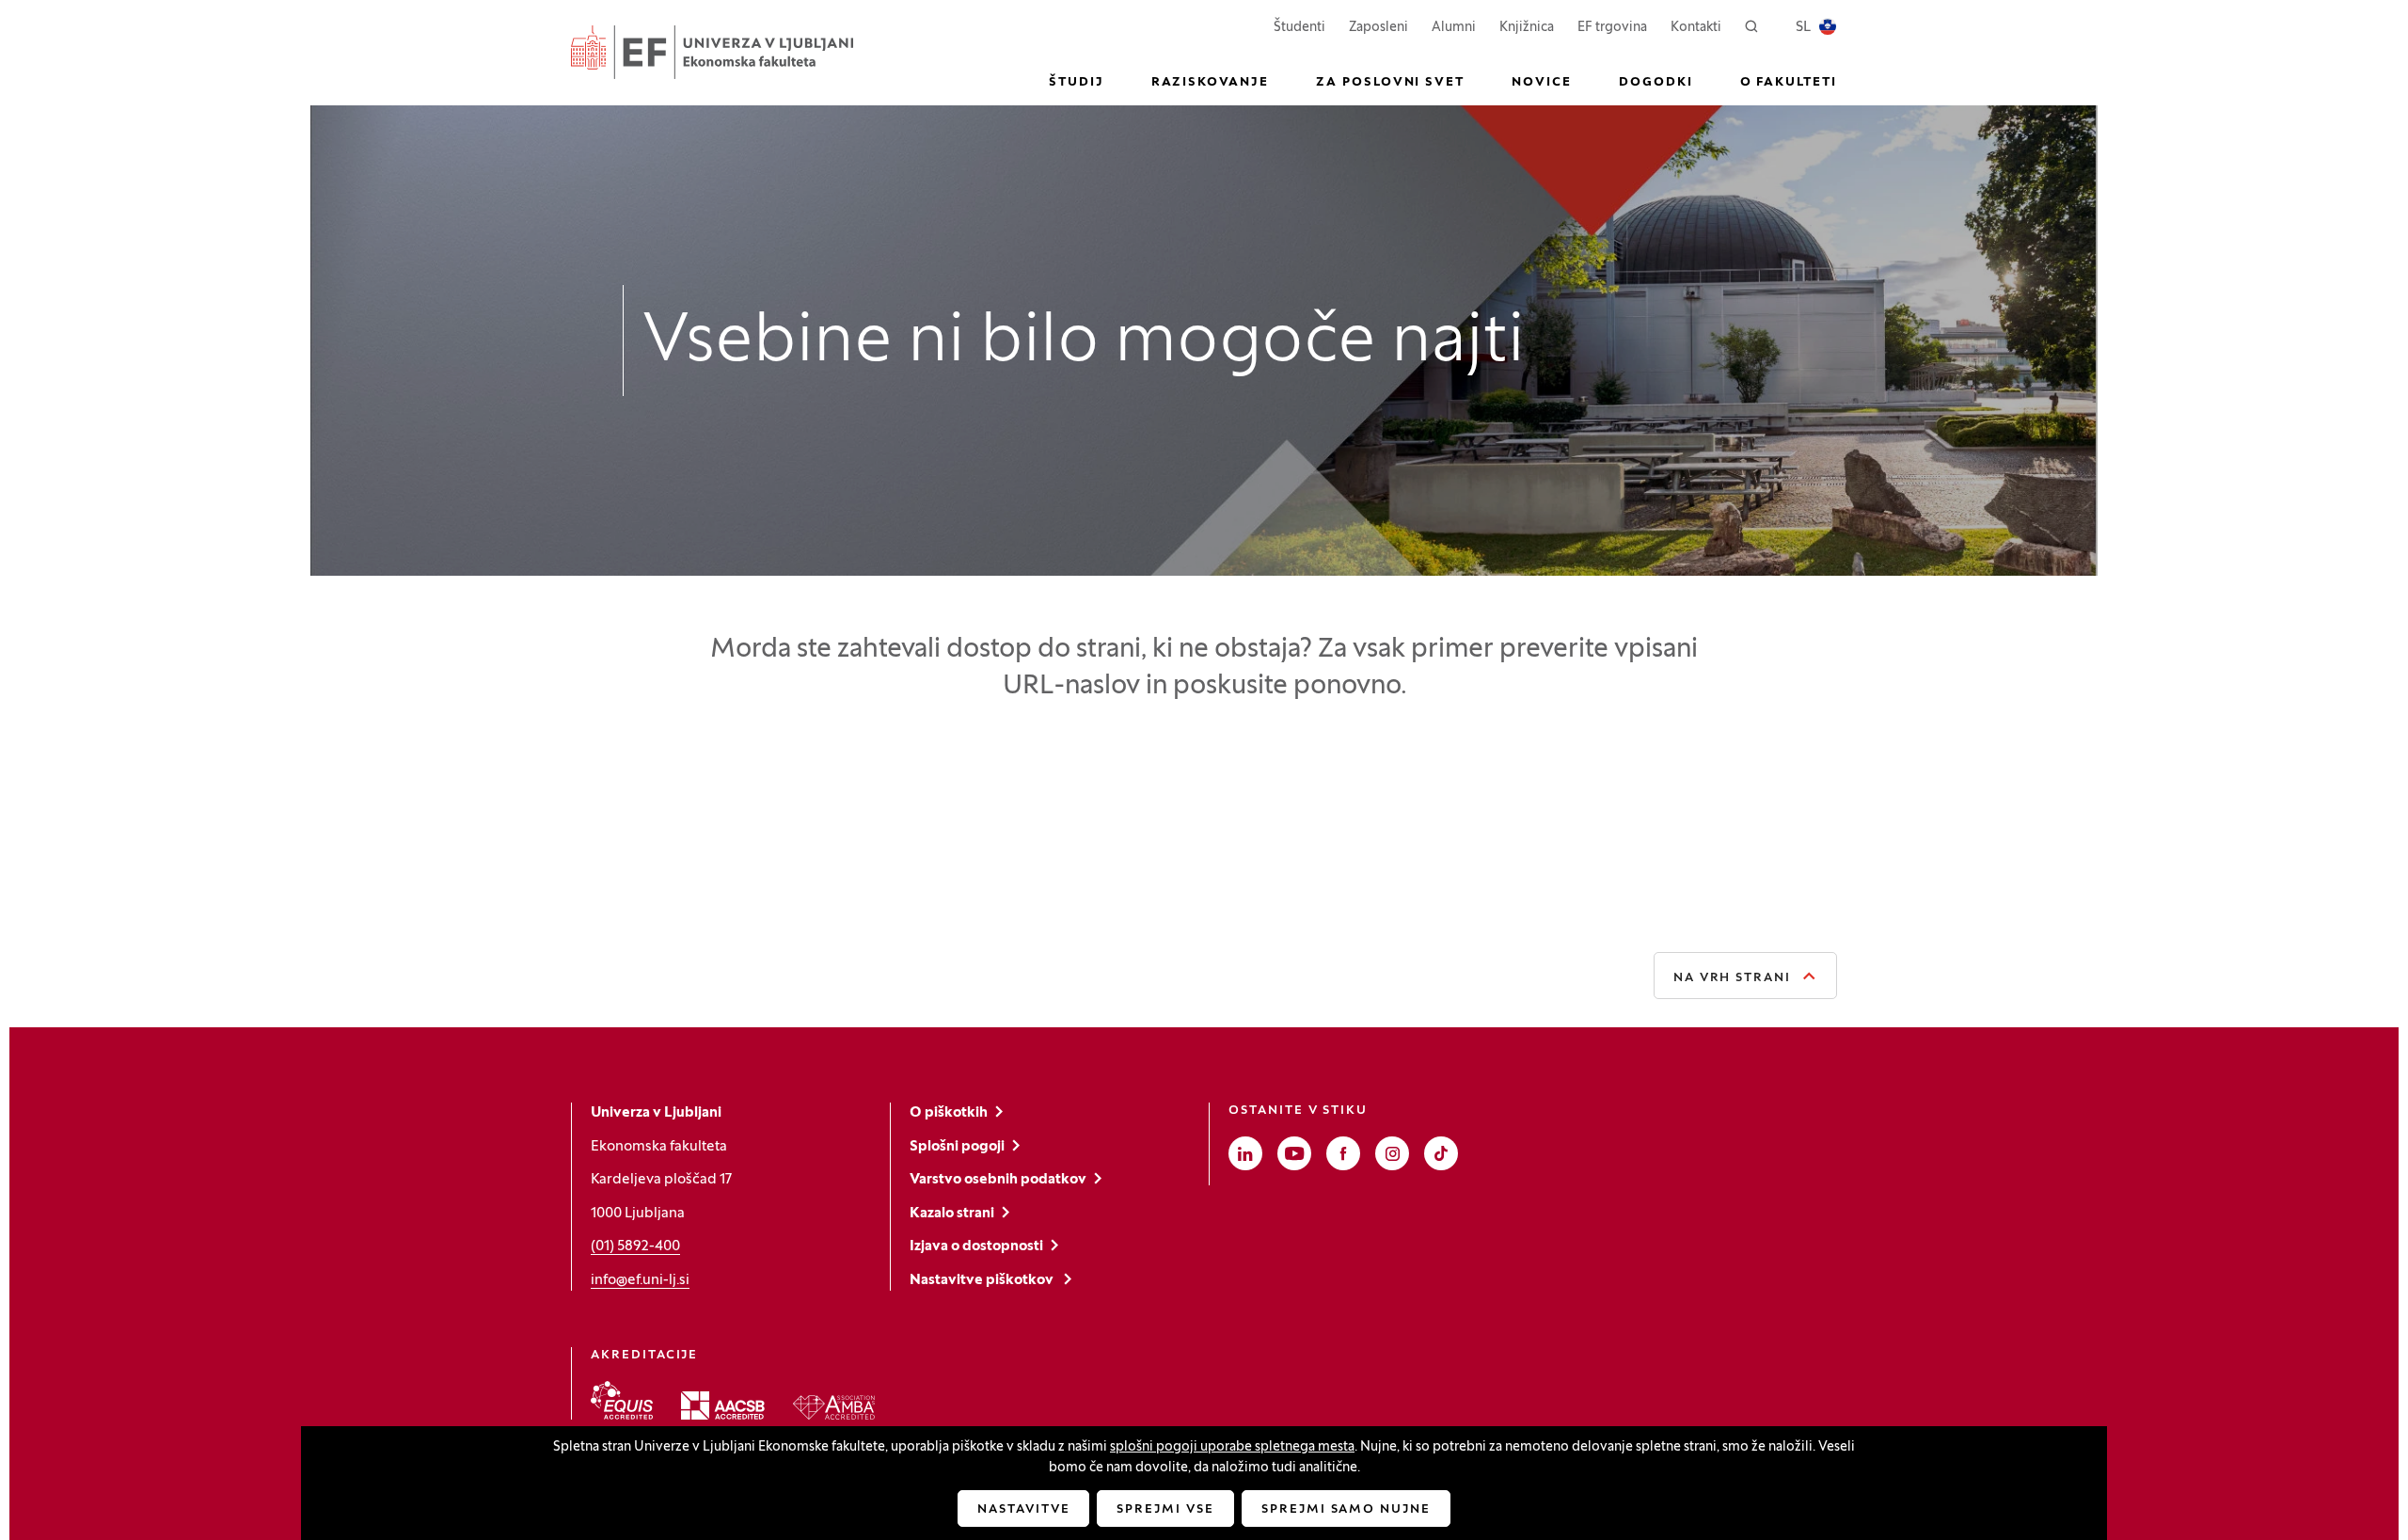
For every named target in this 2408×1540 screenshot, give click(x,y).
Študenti (1299, 27)
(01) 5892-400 (635, 1246)
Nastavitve (1024, 1510)
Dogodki (1656, 83)
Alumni (1454, 28)
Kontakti (1696, 28)
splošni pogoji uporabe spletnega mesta (1232, 1447)
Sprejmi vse (1165, 1510)
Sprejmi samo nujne (1346, 1510)
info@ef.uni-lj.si (640, 1280)
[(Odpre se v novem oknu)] (622, 1400)
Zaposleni (1378, 27)
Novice (1542, 83)
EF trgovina (1612, 27)
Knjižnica (1527, 28)
